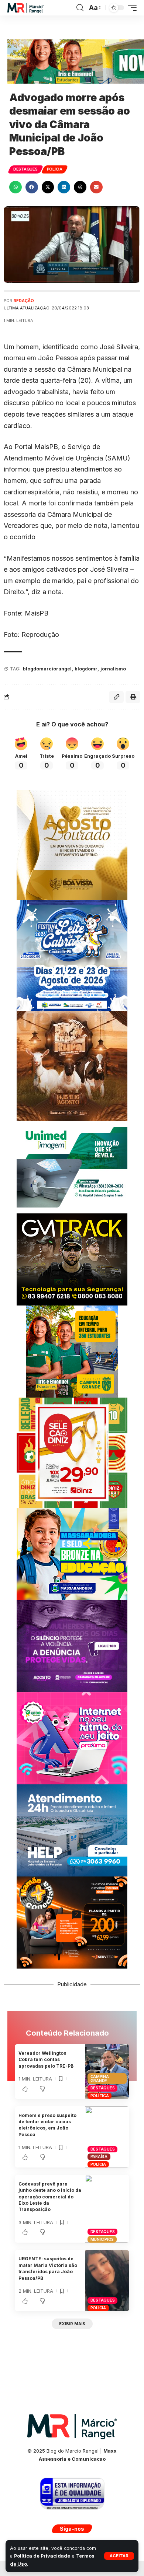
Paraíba (99, 2156)
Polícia (55, 169)
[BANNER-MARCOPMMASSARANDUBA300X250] (72, 1554)
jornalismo (113, 669)
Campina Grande (100, 2079)
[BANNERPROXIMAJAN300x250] (72, 1738)
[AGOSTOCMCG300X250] (72, 1646)
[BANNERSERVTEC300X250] (72, 1922)
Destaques (25, 169)
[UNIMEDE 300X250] (72, 1167)
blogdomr (86, 669)
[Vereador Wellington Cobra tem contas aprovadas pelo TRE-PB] (107, 2072)
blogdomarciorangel (47, 669)
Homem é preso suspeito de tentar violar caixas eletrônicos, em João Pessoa (47, 2125)
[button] (119, 2556)
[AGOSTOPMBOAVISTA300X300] (72, 844)
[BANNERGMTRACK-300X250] (72, 1259)
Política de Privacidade (42, 2556)
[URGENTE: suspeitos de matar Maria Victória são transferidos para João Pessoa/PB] (107, 2281)
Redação (24, 301)
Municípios (102, 2239)
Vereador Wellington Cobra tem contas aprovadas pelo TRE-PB (46, 2060)
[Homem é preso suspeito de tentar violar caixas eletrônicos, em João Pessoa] (107, 2137)
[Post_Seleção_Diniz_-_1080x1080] (72, 1452)
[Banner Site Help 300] (72, 1830)
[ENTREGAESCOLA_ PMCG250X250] (72, 1351)
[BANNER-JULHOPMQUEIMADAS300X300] (72, 1066)
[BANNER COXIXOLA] (72, 955)
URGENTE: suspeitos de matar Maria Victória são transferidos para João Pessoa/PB (48, 2268)
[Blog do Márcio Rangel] (25, 8)
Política (100, 2096)
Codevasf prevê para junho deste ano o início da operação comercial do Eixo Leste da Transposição (50, 2197)
